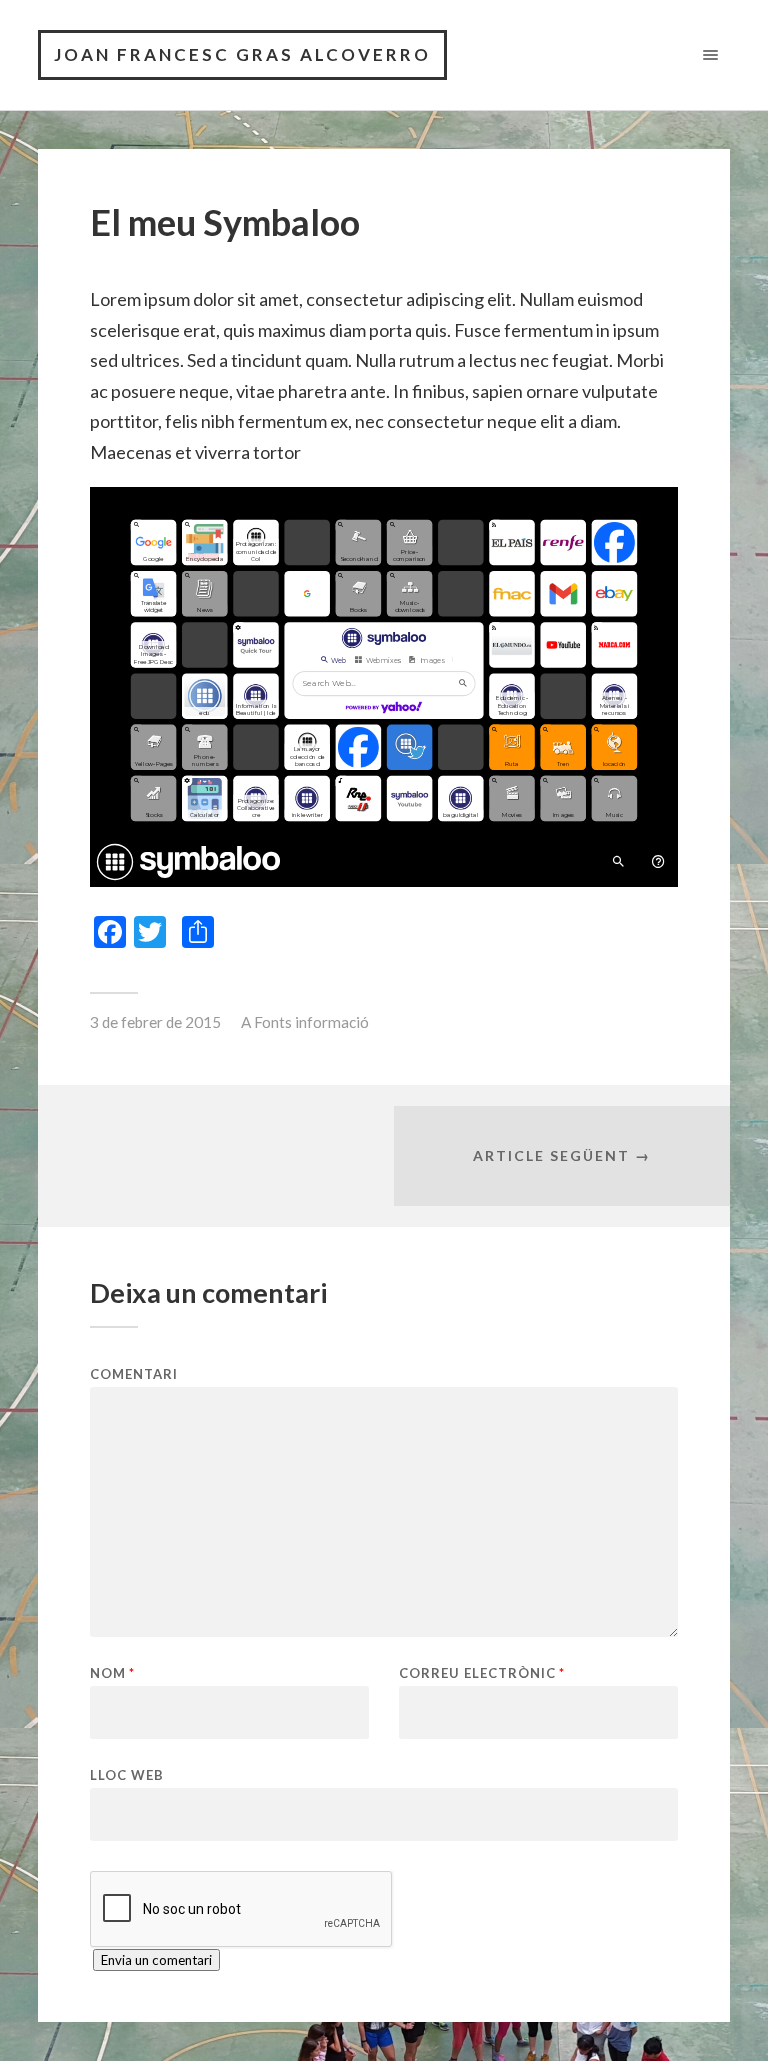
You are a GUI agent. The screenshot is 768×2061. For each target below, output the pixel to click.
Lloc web (127, 1774)
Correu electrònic (482, 1673)
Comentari (134, 1374)
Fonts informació (311, 1022)
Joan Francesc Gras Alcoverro (242, 54)
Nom (112, 1673)
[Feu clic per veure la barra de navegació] (706, 54)
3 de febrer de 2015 (155, 1022)
